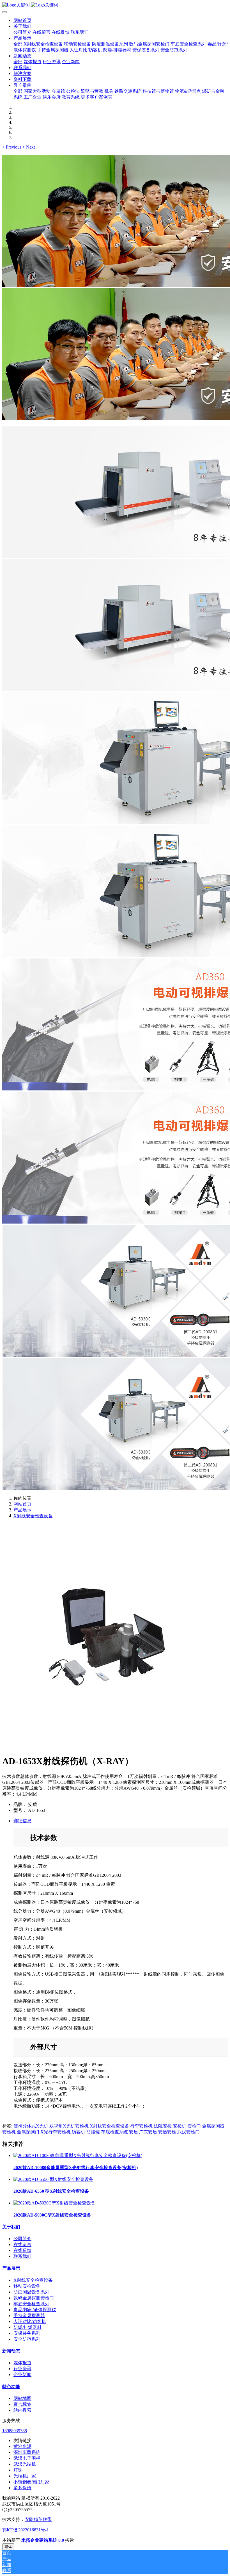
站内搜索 (22, 2410)
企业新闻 (22, 2375)
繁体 (8, 2547)
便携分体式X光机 (31, 2126)
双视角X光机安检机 (69, 2126)
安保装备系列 (27, 2333)
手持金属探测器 (29, 2316)
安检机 (180, 2126)
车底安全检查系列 (31, 2304)
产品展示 (22, 1510)
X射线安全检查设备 (33, 1516)
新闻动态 (11, 2351)
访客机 (79, 2132)
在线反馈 (22, 2250)
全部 (18, 44)
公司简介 (22, 2239)
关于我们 (11, 2227)
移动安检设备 (27, 2286)
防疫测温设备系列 (31, 2292)
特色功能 (11, 2387)
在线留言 (22, 2244)
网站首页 (22, 20)
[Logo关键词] (115, 5)
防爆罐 (93, 2132)
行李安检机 (141, 2126)
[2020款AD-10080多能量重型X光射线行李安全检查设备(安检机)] (78, 2155)
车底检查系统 (114, 2132)
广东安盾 (148, 2132)
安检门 (194, 2126)
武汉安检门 (188, 2132)
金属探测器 (213, 2126)
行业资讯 (22, 2369)
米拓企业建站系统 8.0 (43, 2540)
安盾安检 (167, 2132)
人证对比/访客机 (30, 2321)
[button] (12, 147)
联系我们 (22, 2256)
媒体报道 (22, 2363)
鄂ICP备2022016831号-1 (26, 2530)
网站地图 (22, 2398)
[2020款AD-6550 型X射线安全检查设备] (53, 2179)
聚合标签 (22, 2404)
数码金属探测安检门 (34, 2298)
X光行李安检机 (56, 2132)
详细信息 (22, 1821)
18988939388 (15, 2431)
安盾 (134, 2132)
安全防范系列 (27, 2339)
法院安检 (163, 2126)
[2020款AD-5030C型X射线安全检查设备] (54, 2203)
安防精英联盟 (38, 2519)
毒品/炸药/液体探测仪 (35, 2310)
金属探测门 (28, 2132)
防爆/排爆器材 (27, 2327)
